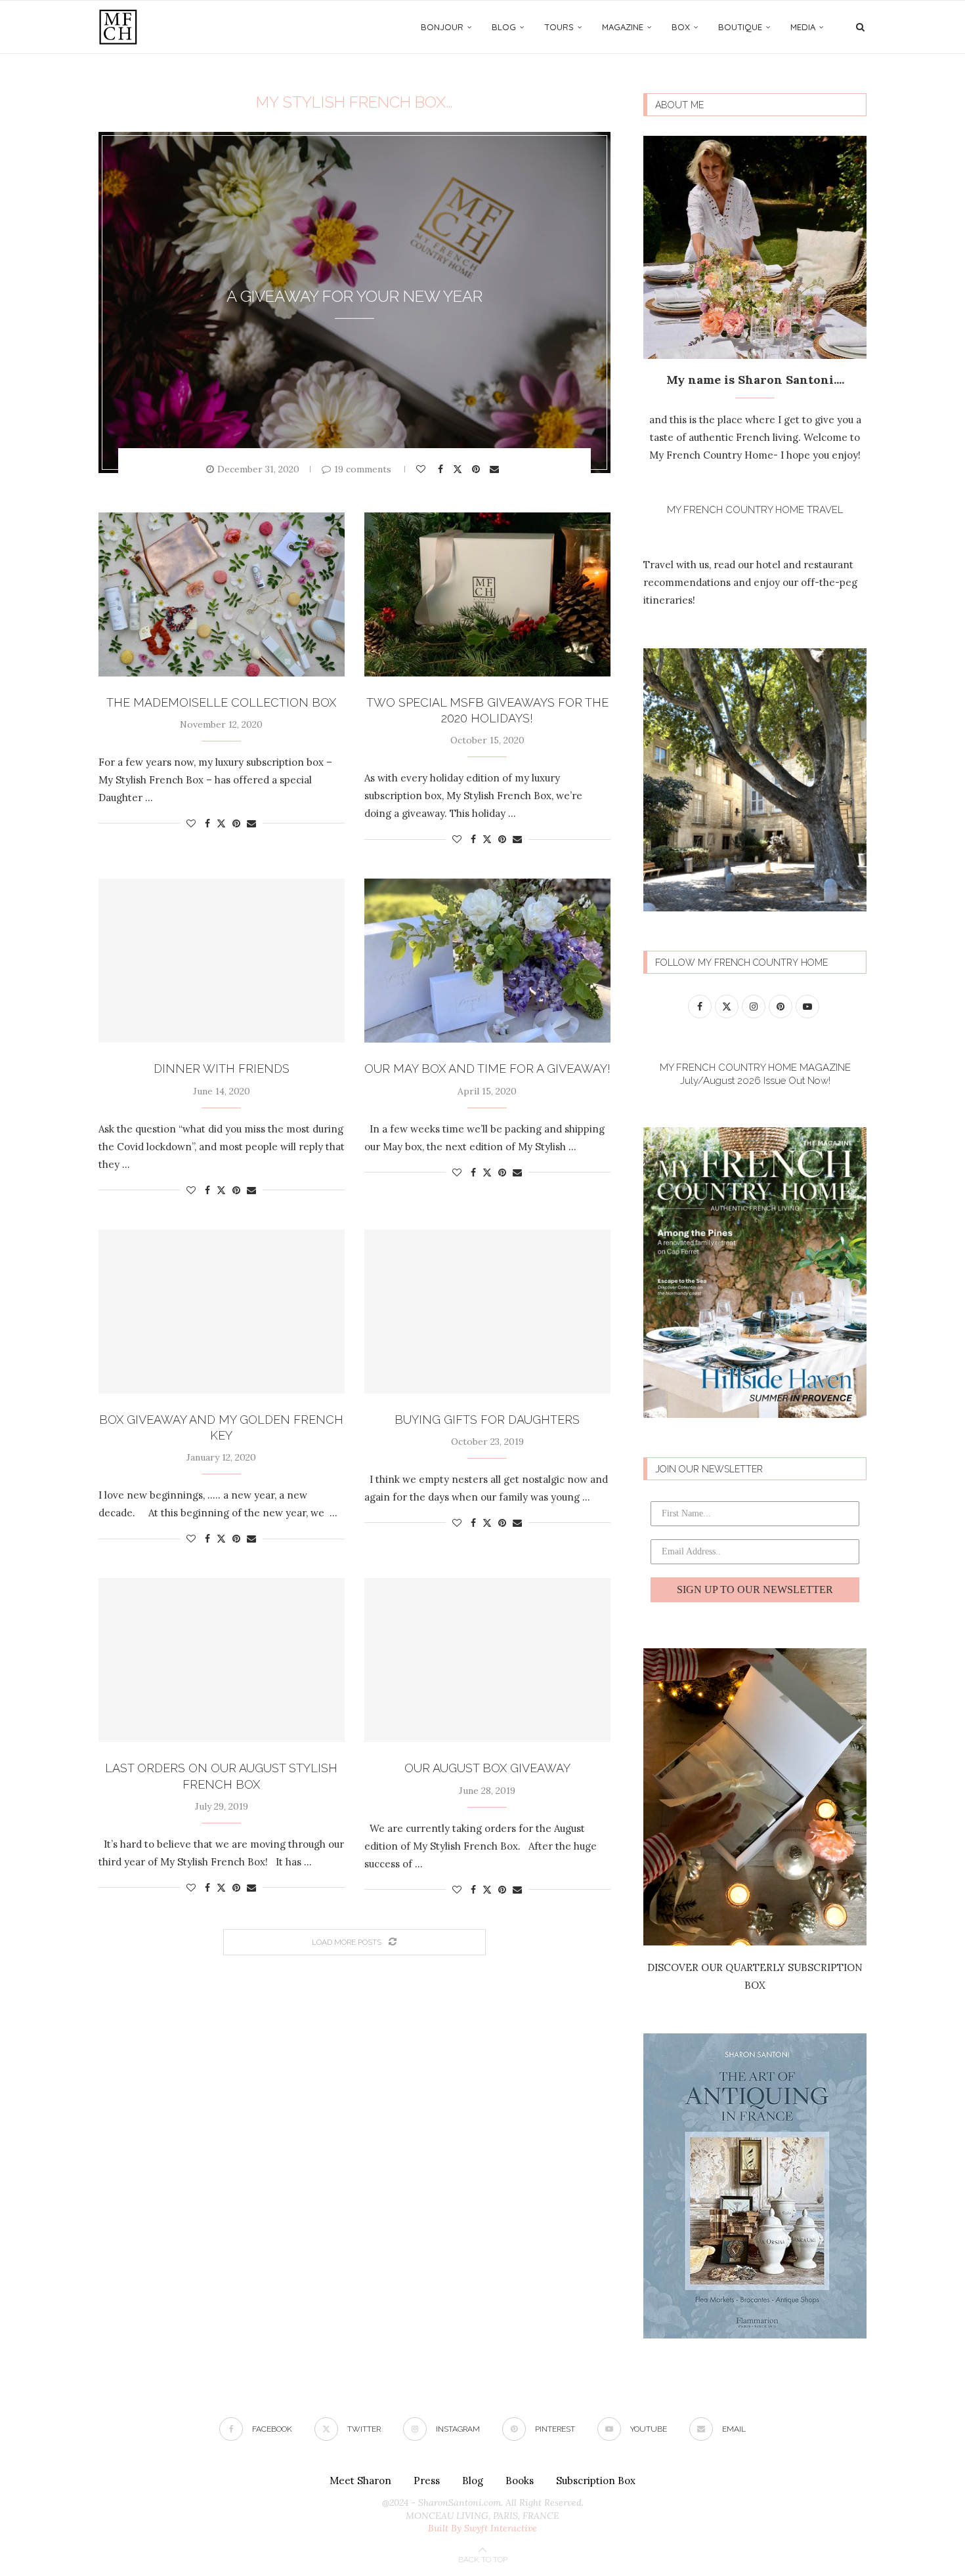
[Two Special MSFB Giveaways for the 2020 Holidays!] (487, 594)
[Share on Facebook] (442, 469)
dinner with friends (222, 1069)
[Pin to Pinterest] (478, 469)
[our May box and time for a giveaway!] (487, 961)
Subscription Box (596, 2481)
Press (427, 2481)
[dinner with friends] (222, 961)
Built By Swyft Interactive (482, 2528)
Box (681, 27)
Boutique (740, 27)
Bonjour (442, 27)
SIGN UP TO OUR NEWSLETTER (755, 1589)
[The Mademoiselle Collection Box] (222, 594)
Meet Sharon (360, 2481)
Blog (504, 27)
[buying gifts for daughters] (487, 1312)
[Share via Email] (496, 469)
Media (803, 27)
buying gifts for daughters (487, 1420)
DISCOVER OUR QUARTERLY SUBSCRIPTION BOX (755, 1976)
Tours (559, 27)
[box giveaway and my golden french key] (222, 1312)
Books (520, 2481)
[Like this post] (422, 469)
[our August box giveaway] (487, 1660)
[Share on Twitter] (459, 468)
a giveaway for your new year (354, 296)
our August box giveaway (487, 1768)
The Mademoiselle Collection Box (221, 702)
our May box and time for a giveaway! (487, 1069)
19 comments (363, 469)
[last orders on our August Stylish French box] (222, 1660)
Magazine (623, 27)
